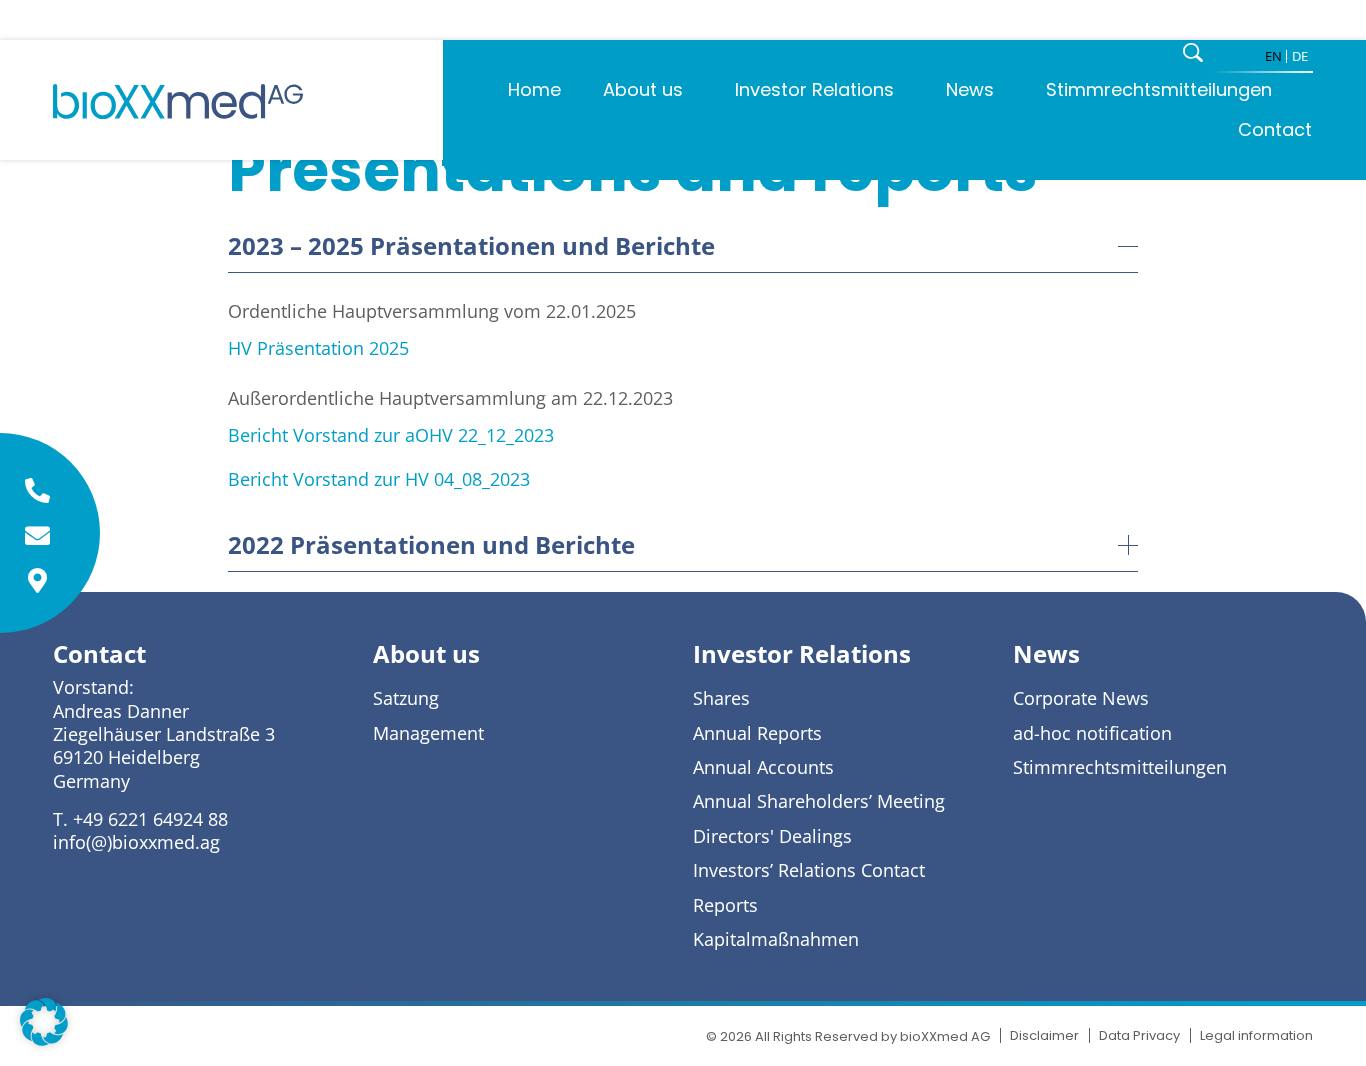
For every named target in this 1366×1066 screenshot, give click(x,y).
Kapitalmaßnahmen (776, 939)
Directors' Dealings (772, 836)
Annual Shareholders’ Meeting (819, 801)
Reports (725, 905)
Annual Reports (757, 733)
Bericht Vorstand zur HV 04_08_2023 (379, 479)
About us (643, 89)
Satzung (406, 698)
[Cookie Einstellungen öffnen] (44, 1039)
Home (534, 89)
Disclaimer (1044, 1035)
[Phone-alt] (37, 490)
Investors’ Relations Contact (809, 870)
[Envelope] (37, 535)
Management (428, 733)
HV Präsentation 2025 (318, 348)
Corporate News (1081, 698)
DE (1300, 56)
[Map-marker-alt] (37, 580)
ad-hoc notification (1092, 733)
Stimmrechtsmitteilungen (1159, 89)
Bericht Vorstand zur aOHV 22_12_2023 (391, 435)
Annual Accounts (763, 767)
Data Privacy (1139, 1035)
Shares (721, 698)
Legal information (1256, 1035)
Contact (1275, 129)
